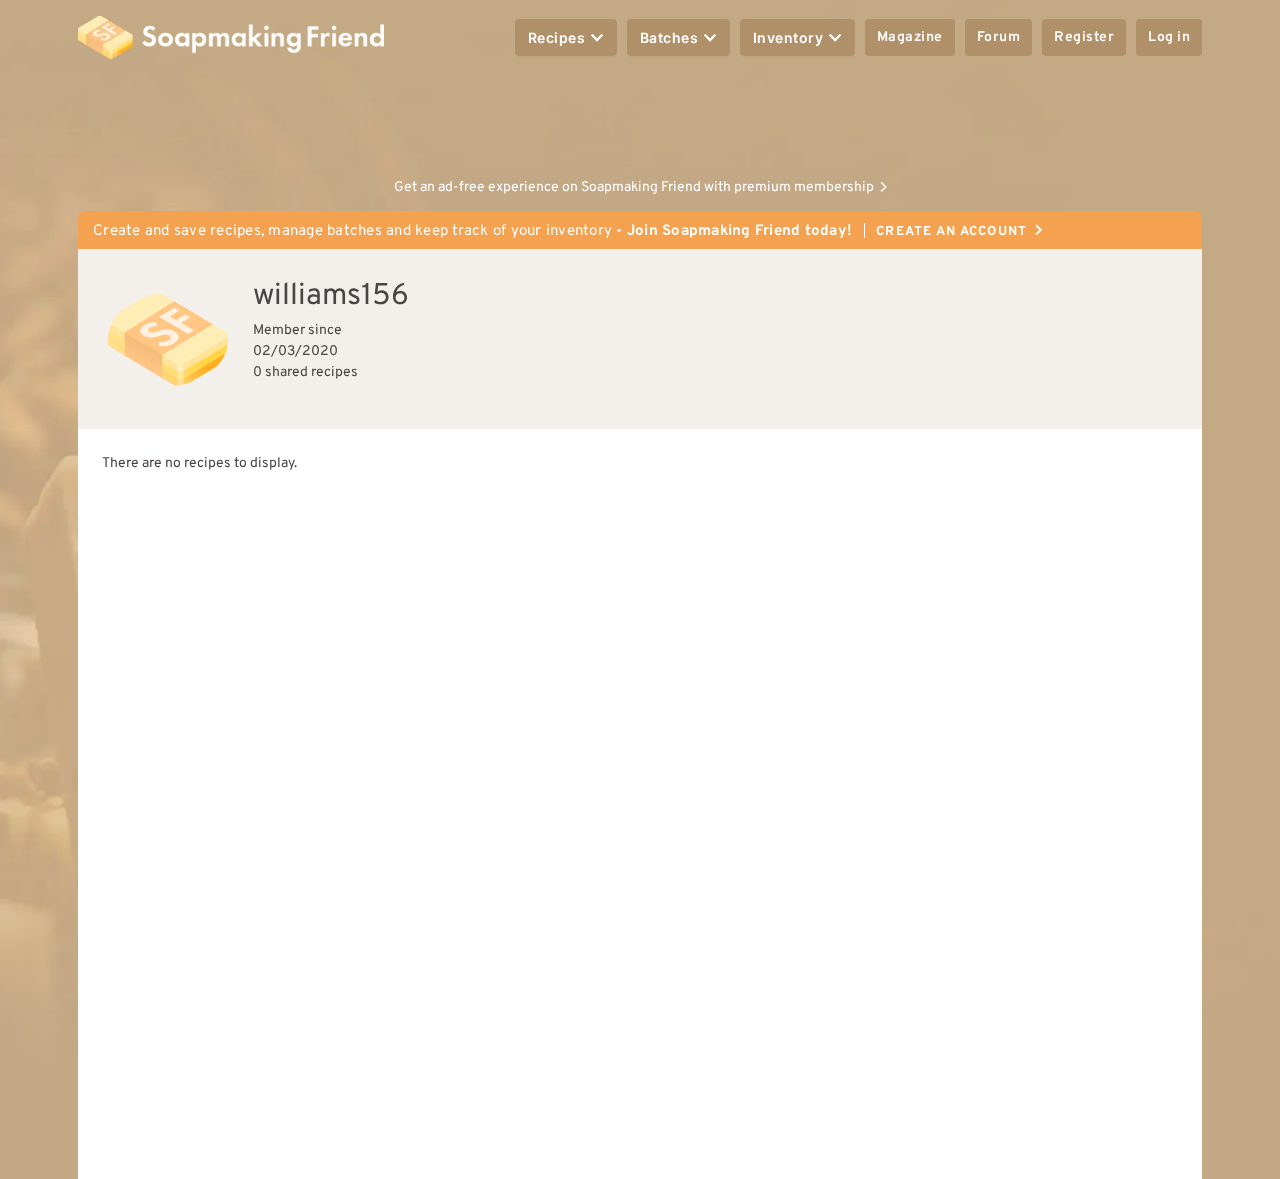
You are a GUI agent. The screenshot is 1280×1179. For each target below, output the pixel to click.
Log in (1169, 37)
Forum (999, 37)
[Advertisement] (640, 120)
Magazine (910, 37)
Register (1084, 37)
